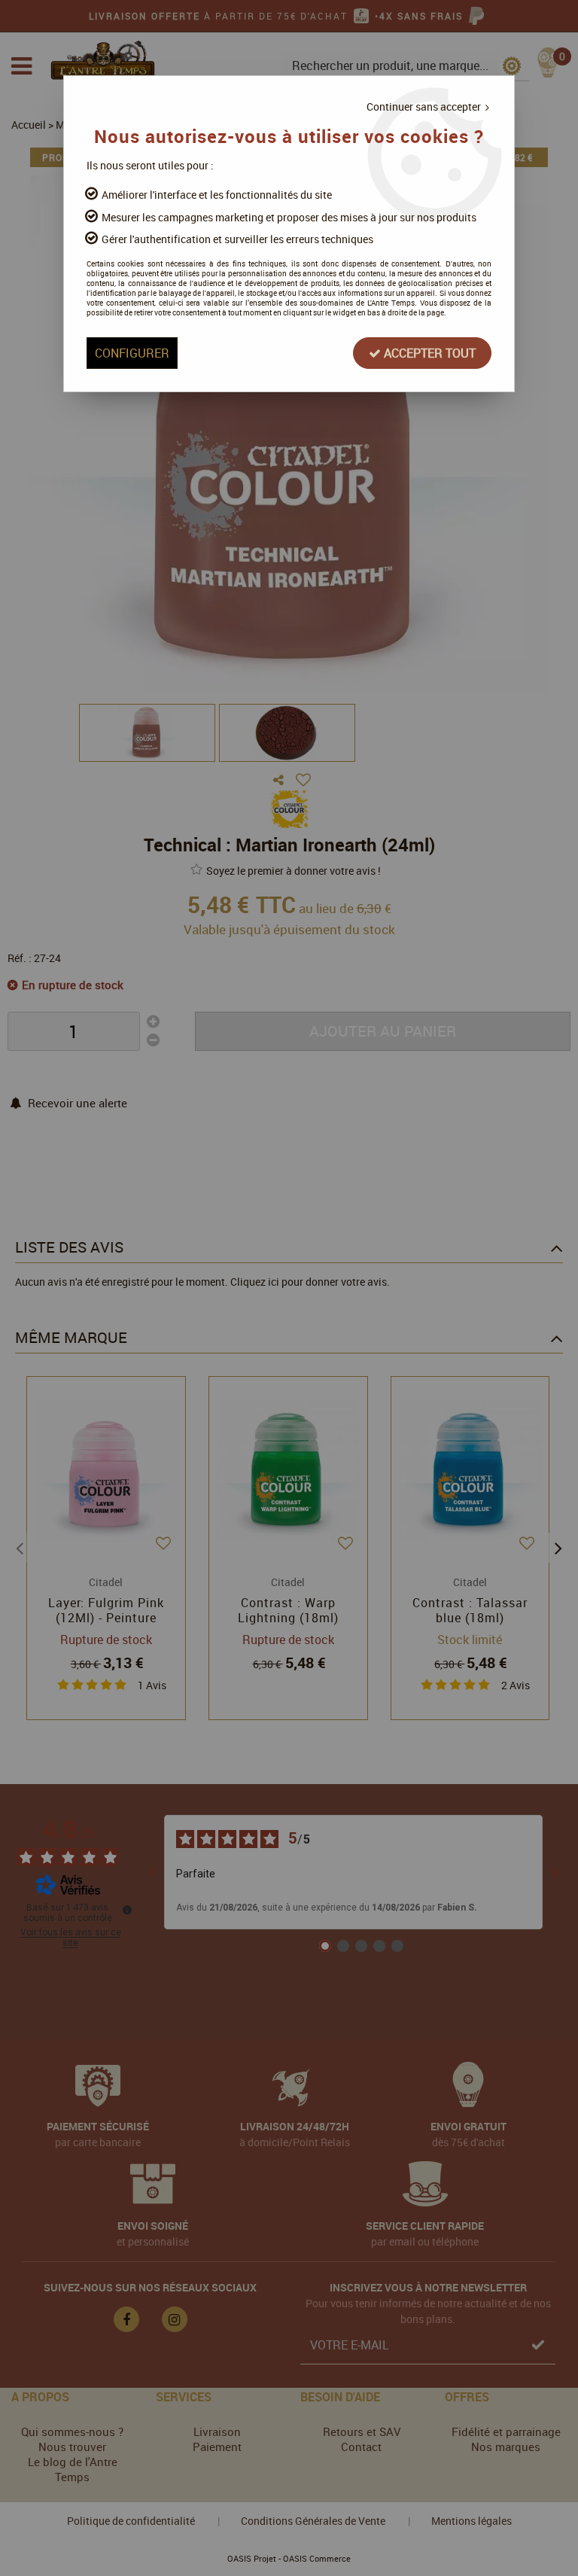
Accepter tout (428, 353)
